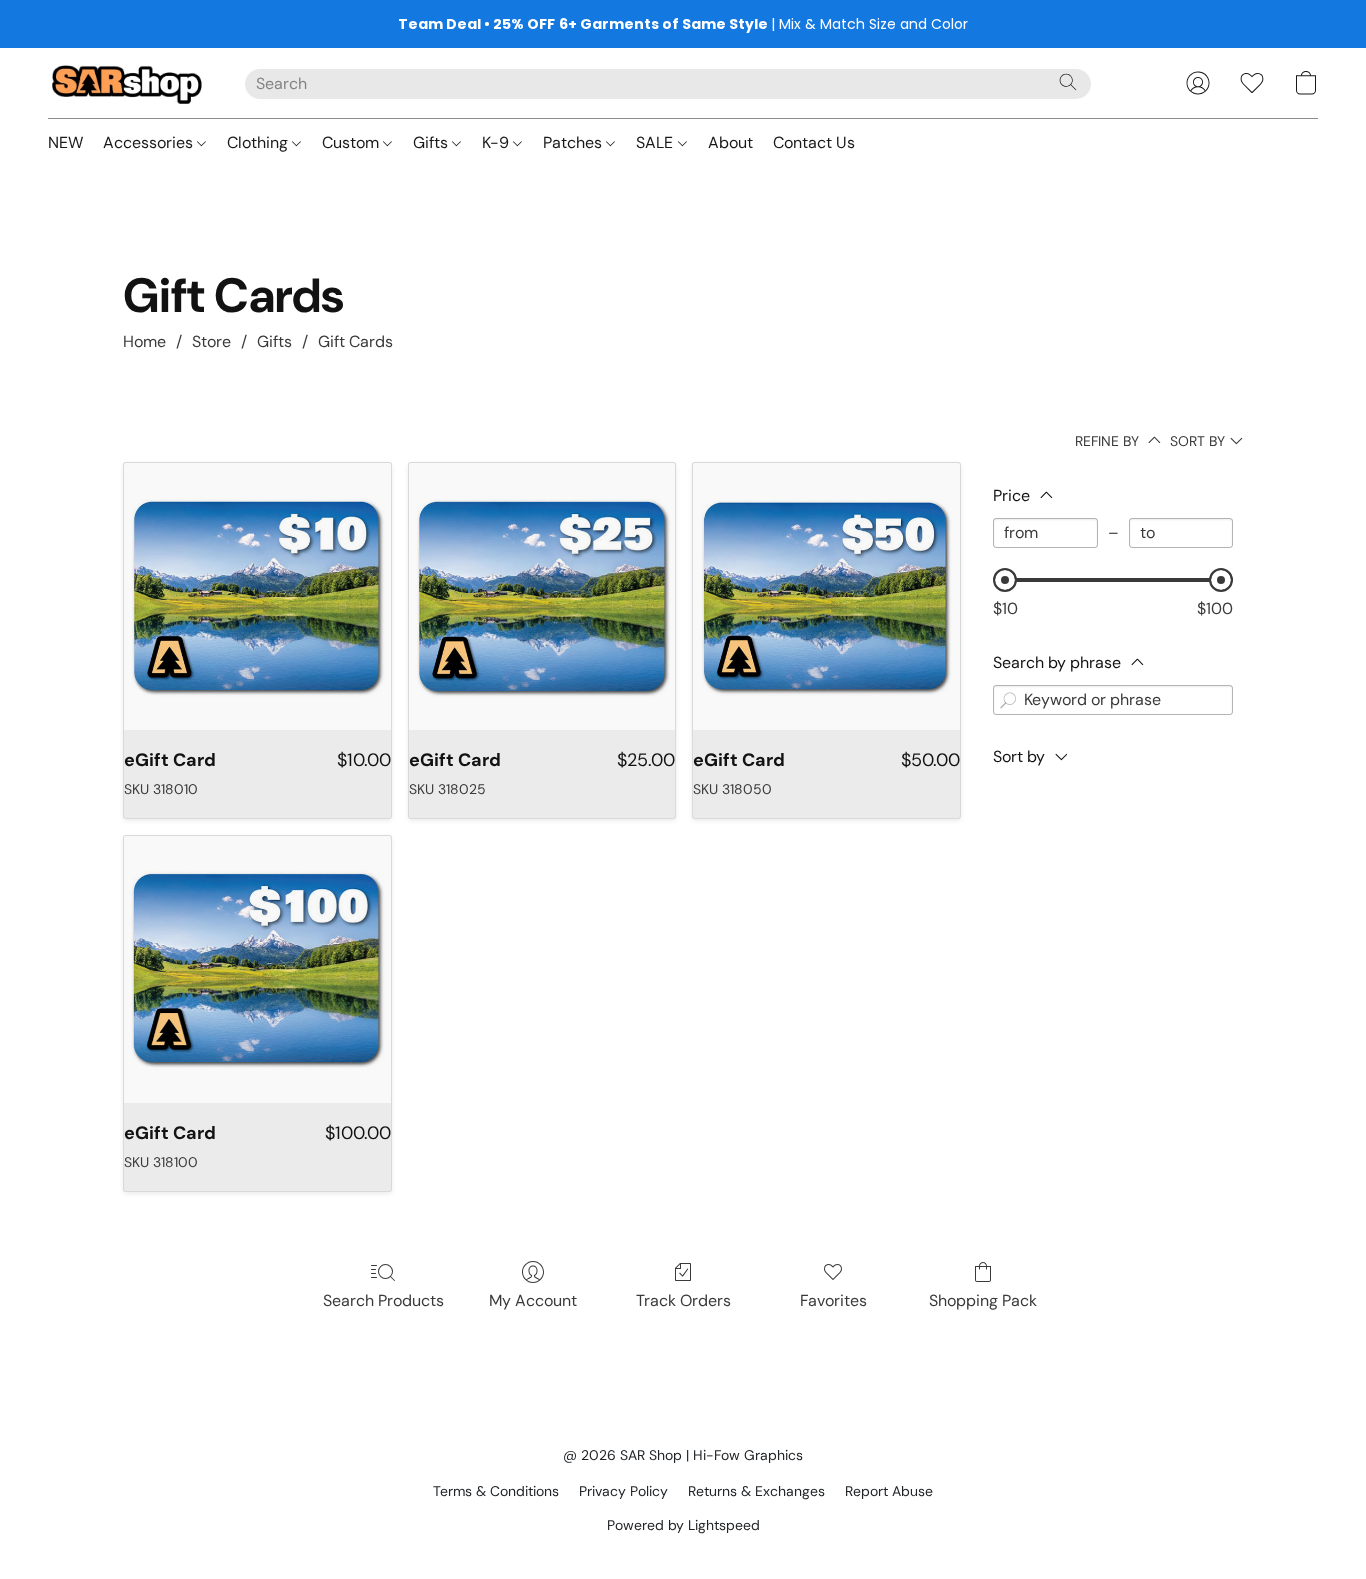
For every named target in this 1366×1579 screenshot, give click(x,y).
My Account (533, 1300)
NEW (65, 142)
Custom (352, 142)
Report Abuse (889, 1491)
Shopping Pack (983, 1300)
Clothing (259, 142)
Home (144, 341)
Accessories (150, 142)
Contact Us (814, 142)
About (730, 142)
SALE (656, 142)
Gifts (432, 142)
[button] (126, 83)
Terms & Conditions (496, 1491)
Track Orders (683, 1300)
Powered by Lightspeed (683, 1525)
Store (211, 341)
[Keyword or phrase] (1008, 700)
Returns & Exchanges (756, 1491)
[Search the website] (1068, 82)
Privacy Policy (623, 1491)
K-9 (497, 142)
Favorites (833, 1300)
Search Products (383, 1300)
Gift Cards (355, 341)
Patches (574, 142)
